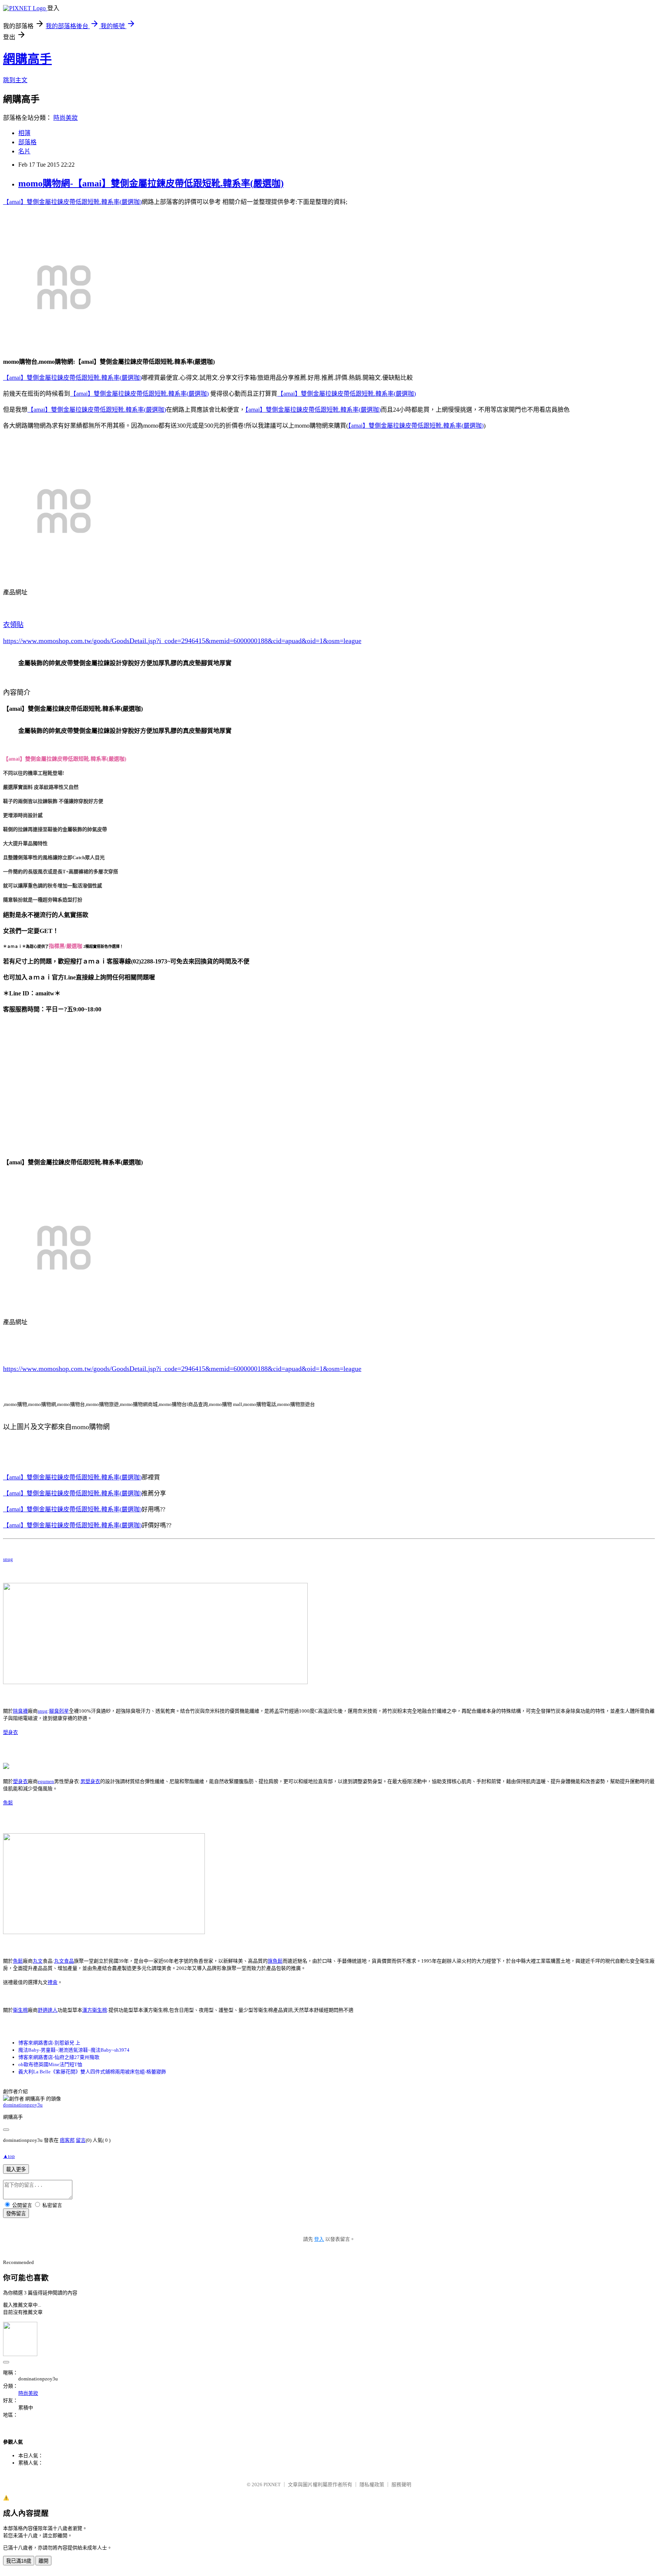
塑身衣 (10, 1732)
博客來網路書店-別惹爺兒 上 (49, 2043)
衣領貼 (13, 625)
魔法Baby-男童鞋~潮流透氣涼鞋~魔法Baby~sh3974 (74, 2050)
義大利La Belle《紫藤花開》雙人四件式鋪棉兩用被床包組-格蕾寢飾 (92, 2072)
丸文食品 (64, 1961)
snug (8, 1559)
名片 (24, 151)
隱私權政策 (372, 2484)
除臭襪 (20, 1711)
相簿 (24, 133)
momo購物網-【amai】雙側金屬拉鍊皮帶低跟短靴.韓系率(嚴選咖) (151, 183)
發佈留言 (16, 2214)
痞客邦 (67, 2140)
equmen (46, 1781)
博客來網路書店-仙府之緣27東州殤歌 (59, 2057)
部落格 (27, 142)
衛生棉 (20, 2010)
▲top (9, 2156)
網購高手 (27, 59)
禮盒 (53, 1982)
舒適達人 (48, 2010)
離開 (43, 2561)
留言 (81, 2140)
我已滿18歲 (19, 2561)
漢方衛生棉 (95, 2010)
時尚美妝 (65, 118)
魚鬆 (8, 1803)
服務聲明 (401, 2484)
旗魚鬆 (275, 1961)
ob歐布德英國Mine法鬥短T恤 (50, 2064)
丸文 (38, 1961)
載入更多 (16, 2169)
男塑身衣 (90, 1781)
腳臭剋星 (59, 1711)
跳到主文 (15, 80)
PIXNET (272, 2484)
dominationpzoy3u (23, 2105)
